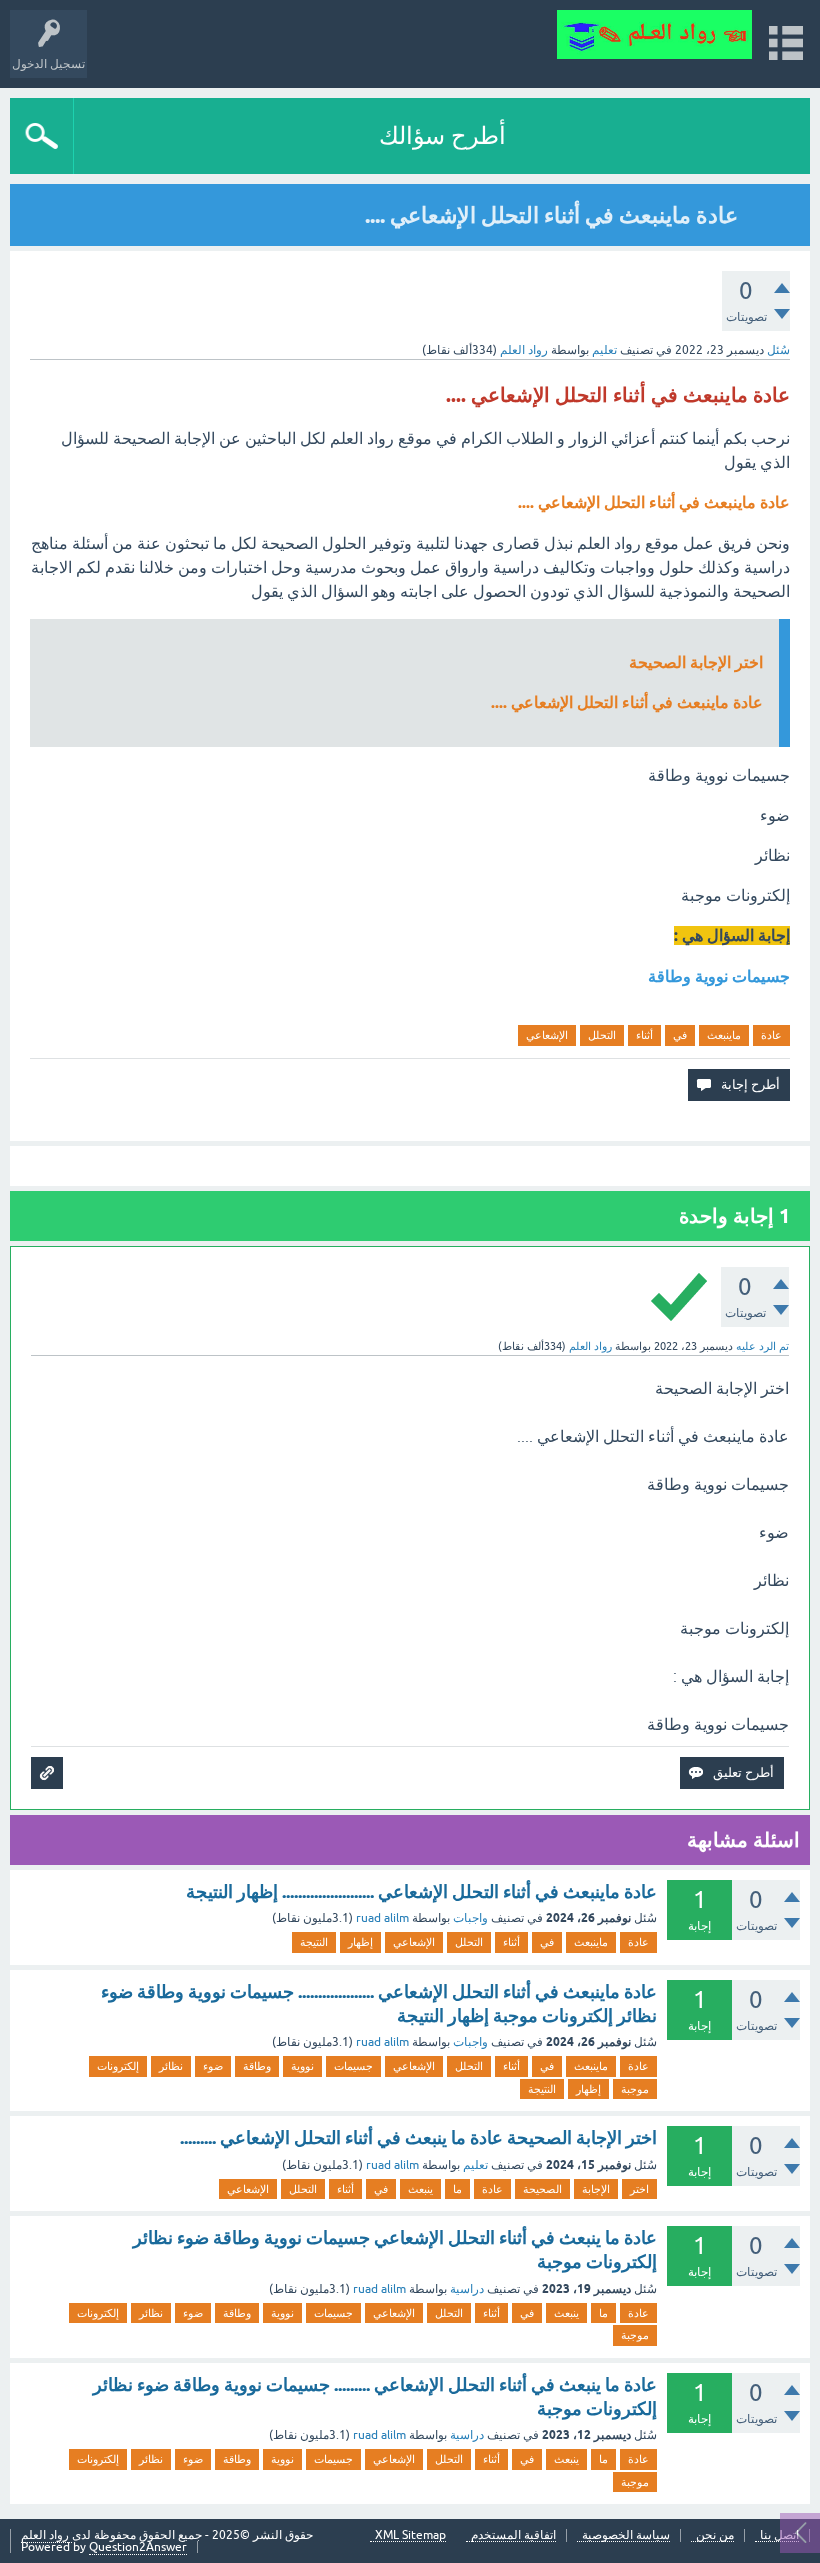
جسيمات (353, 2066)
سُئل (778, 350)
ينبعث (420, 2189)
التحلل (602, 1035)
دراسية (467, 2289)
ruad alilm (382, 1918)
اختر (639, 2189)
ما (457, 2189)
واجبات (470, 1918)
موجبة (635, 2089)
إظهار (360, 1942)
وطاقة (257, 2066)
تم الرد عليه (762, 1346)
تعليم (604, 350)
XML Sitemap (410, 2535)
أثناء (644, 1035)
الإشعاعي (547, 1035)
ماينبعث (724, 1035)
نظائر (171, 2066)
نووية (302, 2066)
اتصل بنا (779, 2535)
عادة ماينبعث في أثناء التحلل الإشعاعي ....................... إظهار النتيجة (421, 1891)
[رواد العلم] (654, 34)
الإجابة (596, 2189)
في (680, 1035)
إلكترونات (118, 2066)
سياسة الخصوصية (626, 2535)
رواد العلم (46, 2535)
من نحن (715, 2535)
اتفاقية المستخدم (513, 2535)
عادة (771, 1035)
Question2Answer (138, 2547)
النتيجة (314, 1942)
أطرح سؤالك (442, 135)
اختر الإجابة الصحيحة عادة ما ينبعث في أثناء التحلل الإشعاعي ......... (418, 2137)
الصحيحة (542, 2189)
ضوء (213, 2066)
